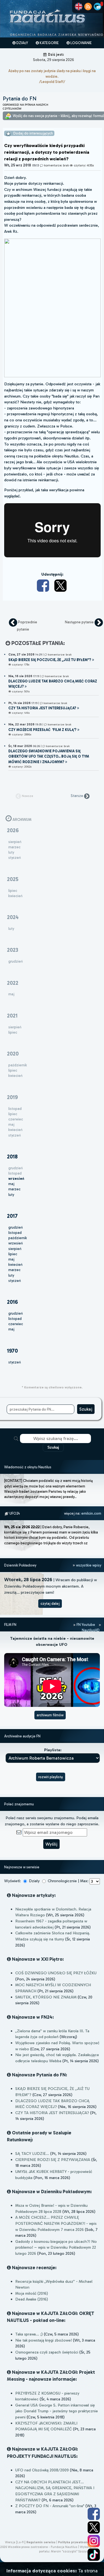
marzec (14, 1189)
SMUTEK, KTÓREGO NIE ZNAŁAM (46, 1997)
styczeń (15, 1281)
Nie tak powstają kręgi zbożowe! (44, 2340)
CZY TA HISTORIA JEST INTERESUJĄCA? (52, 2113)
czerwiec (16, 1324)
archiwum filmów (50, 1715)
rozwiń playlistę (51, 1777)
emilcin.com (91, 1513)
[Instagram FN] (94, 2541)
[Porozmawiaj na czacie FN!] (97, 7)
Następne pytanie (80, 622)
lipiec (13, 1254)
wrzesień (16, 1243)
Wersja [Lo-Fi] (15, 2542)
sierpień (15, 1249)
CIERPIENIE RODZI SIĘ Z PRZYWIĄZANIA (53, 2160)
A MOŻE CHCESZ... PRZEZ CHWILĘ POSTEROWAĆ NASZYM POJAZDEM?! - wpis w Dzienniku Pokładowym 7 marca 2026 (56, 2223)
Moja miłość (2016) (32, 2293)
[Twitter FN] (94, 2527)
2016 (12, 1302)
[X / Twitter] (61, 586)
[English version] (79, 7)
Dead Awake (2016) (32, 2299)
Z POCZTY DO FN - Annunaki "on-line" (50, 2506)
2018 (12, 1157)
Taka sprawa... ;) (29, 2334)
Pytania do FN (20, 99)
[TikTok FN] (94, 2555)
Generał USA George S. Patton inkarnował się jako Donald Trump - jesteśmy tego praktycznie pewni (57, 2411)
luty (11, 1195)
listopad (15, 1233)
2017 (12, 1216)
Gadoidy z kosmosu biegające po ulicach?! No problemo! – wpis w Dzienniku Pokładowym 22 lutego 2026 (56, 2247)
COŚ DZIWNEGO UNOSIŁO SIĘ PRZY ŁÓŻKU (56, 1973)
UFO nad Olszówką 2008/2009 (42, 2470)
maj (11, 1184)
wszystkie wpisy (88, 1565)
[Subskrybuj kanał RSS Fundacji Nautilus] (88, 7)
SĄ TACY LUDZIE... (32, 2154)
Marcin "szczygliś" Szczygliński (73, 2551)
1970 (12, 1351)
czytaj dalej (50, 1604)
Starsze (77, 796)
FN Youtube (86, 1625)
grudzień (16, 1227)
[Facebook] (44, 586)
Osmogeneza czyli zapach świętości (47, 2352)
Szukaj (53, 1447)
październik (18, 1238)
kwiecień (15, 1265)
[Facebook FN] (94, 2514)
